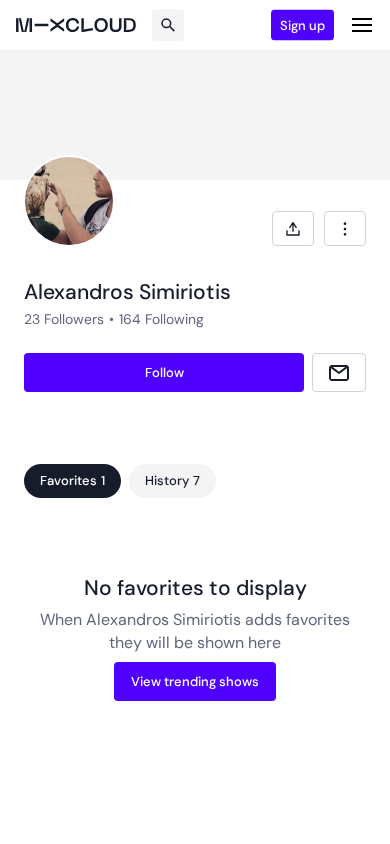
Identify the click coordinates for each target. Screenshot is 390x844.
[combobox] (345, 228)
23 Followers (64, 319)
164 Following (161, 319)
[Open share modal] (293, 228)
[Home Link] (76, 25)
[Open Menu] (362, 25)
